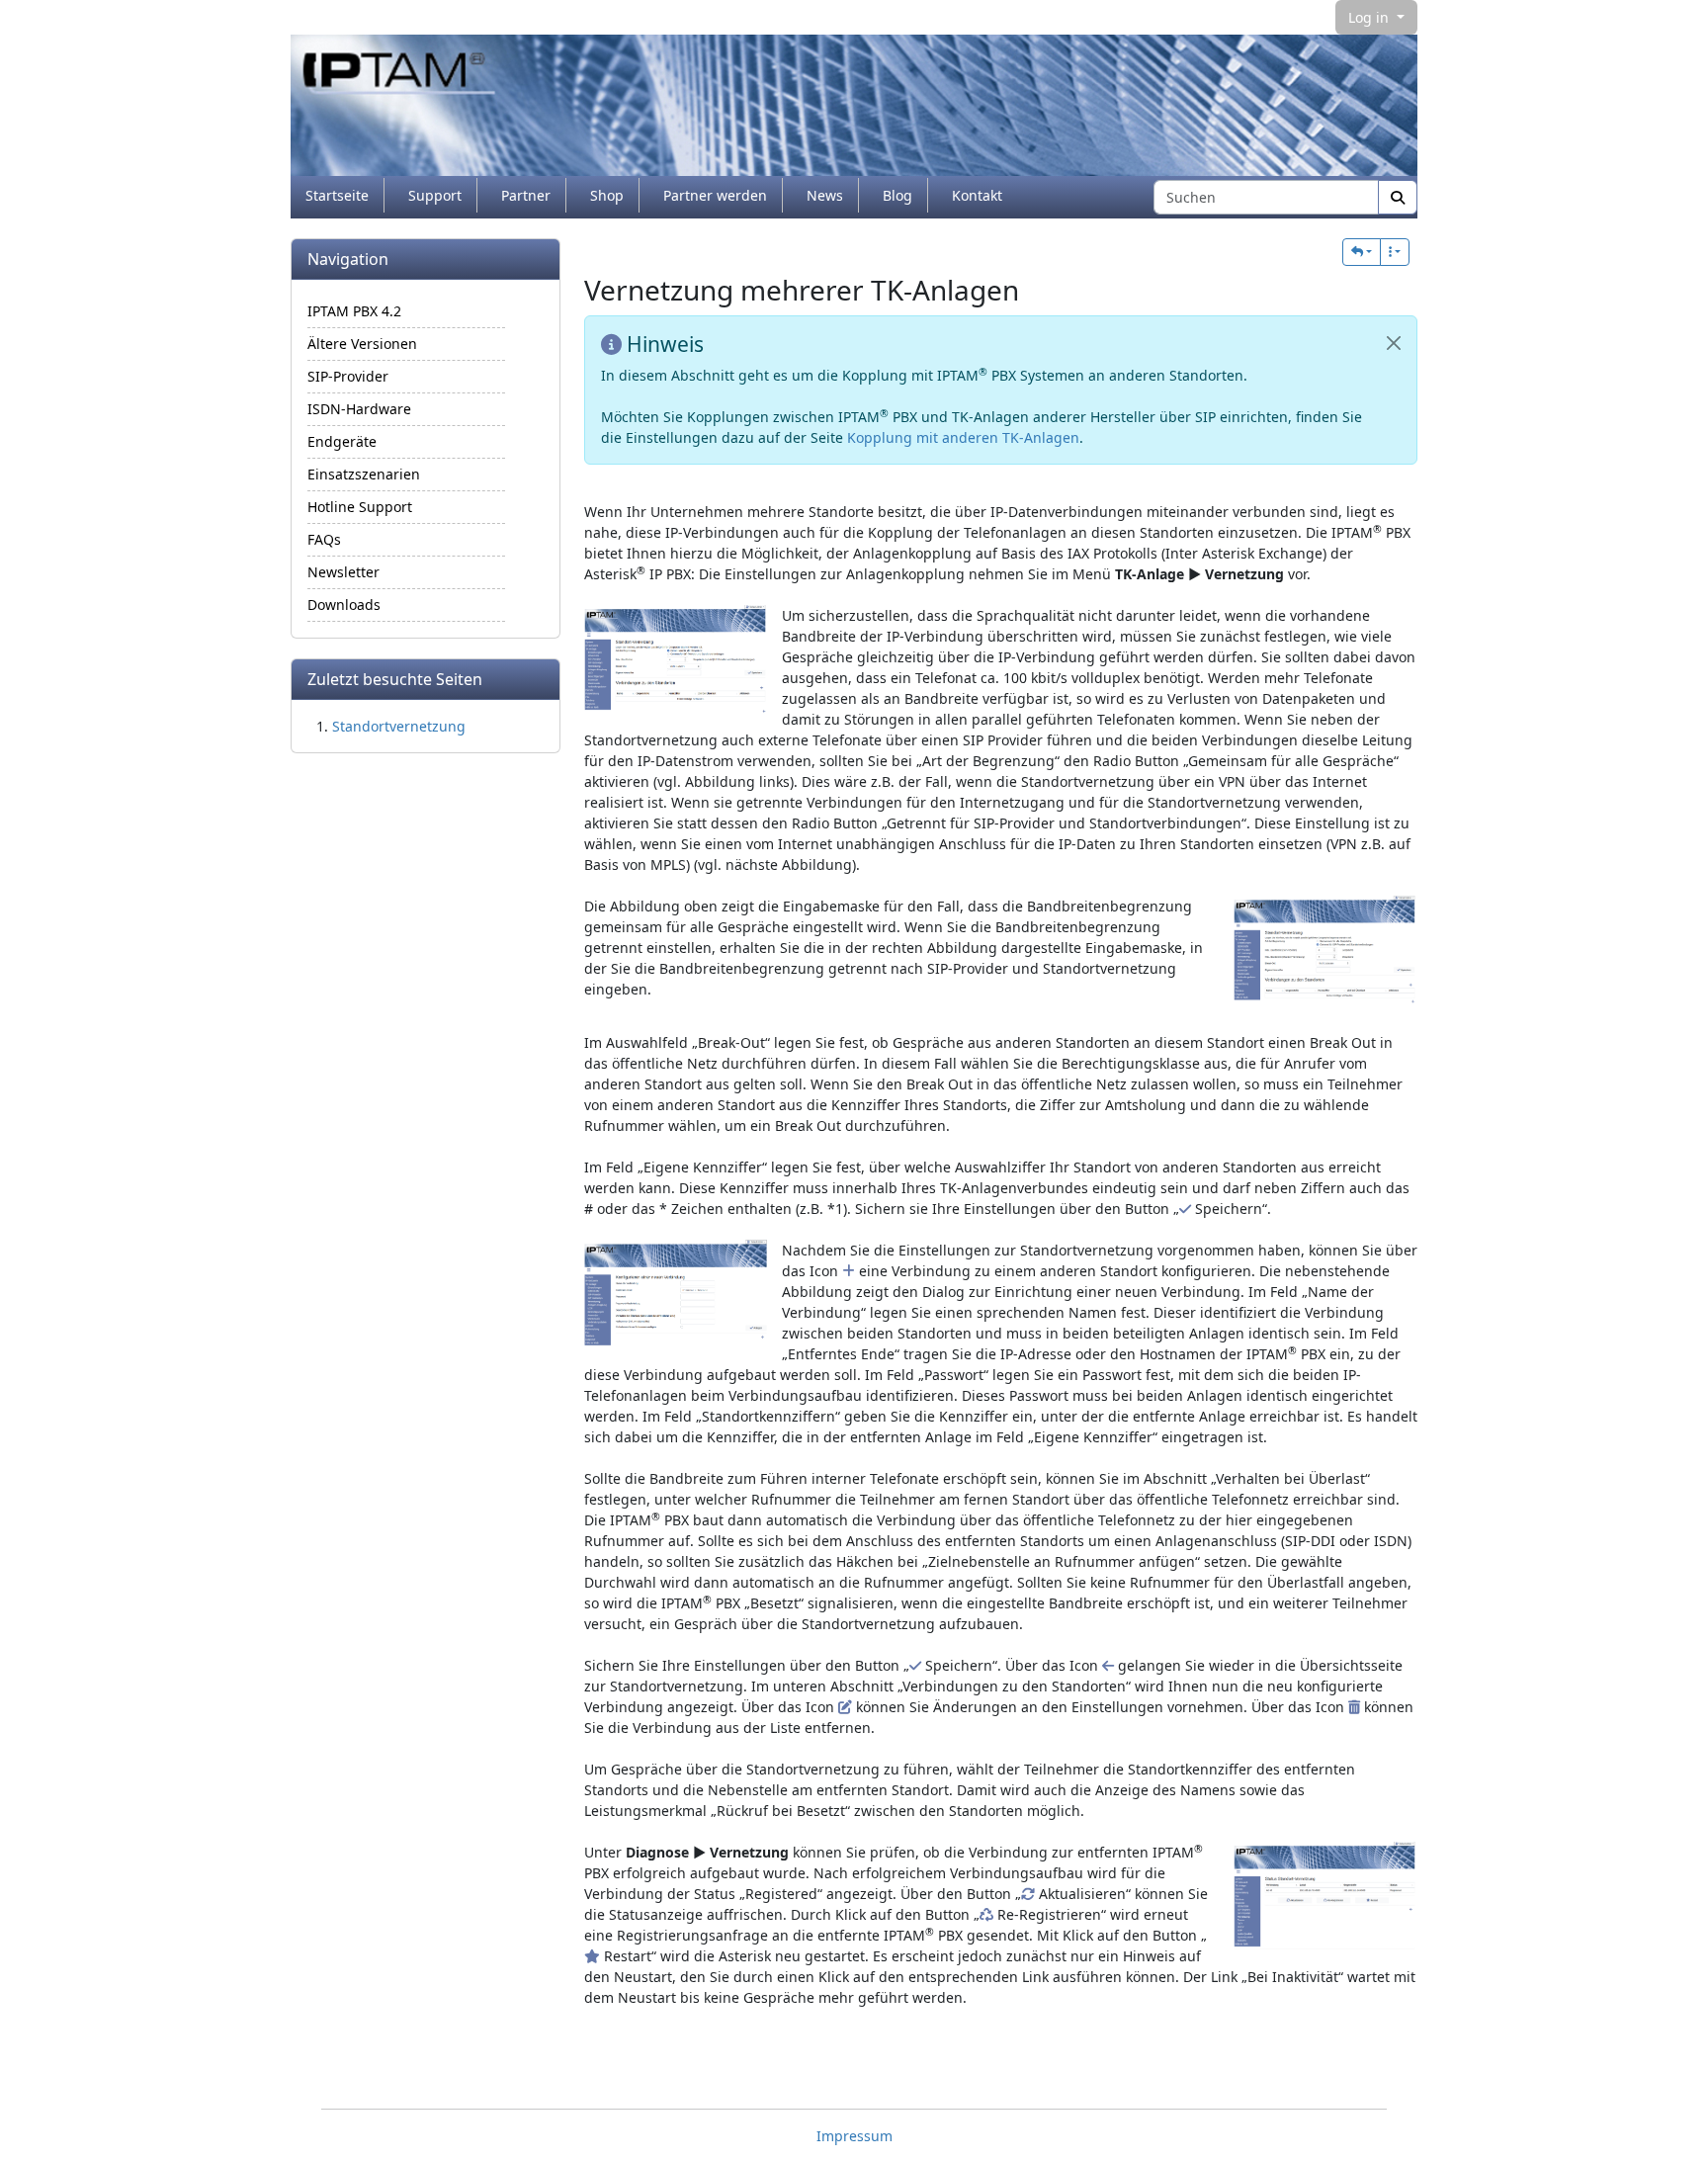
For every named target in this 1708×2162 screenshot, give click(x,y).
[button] (1362, 252)
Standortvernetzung (399, 726)
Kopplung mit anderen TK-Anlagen (963, 437)
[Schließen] (1394, 343)
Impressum (854, 2136)
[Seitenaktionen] (1395, 252)
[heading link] (1035, 290)
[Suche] (1398, 197)
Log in (1370, 17)
